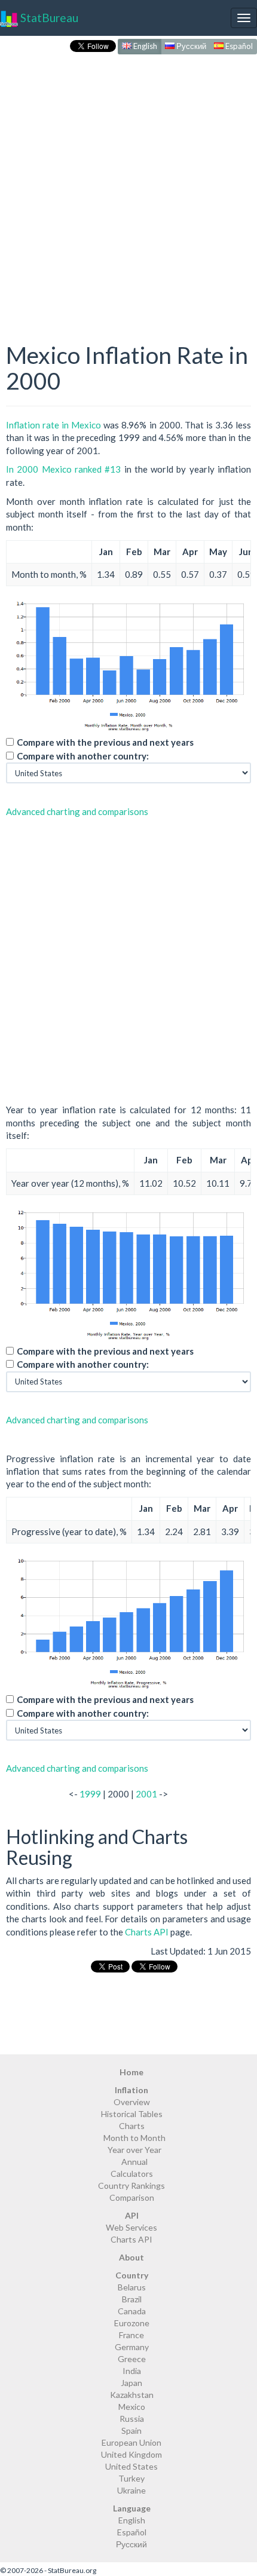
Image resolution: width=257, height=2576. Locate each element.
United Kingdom (131, 2454)
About (131, 2257)
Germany (132, 2347)
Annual (134, 2162)
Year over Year (134, 2150)
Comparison (132, 2197)
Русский (190, 46)
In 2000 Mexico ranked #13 (63, 469)
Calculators (132, 2174)
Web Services (131, 2227)
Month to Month (134, 2138)
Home (131, 2072)
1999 (90, 1794)
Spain (131, 2430)
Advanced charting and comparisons (77, 811)
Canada (132, 2311)
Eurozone (132, 2323)
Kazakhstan (132, 2395)
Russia (132, 2419)
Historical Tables (132, 2114)
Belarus (132, 2287)
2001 (146, 1794)
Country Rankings (131, 2186)
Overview (132, 2102)
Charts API (147, 1932)
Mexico (132, 2407)
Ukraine (131, 2490)
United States (131, 2466)
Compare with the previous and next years (105, 742)
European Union (131, 2442)
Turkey (131, 2478)
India (132, 2371)
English (144, 46)
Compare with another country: (83, 756)
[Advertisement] (128, 186)
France (131, 2335)
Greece (132, 2359)
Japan (131, 2383)
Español (238, 46)
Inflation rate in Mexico (53, 425)
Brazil (132, 2299)
